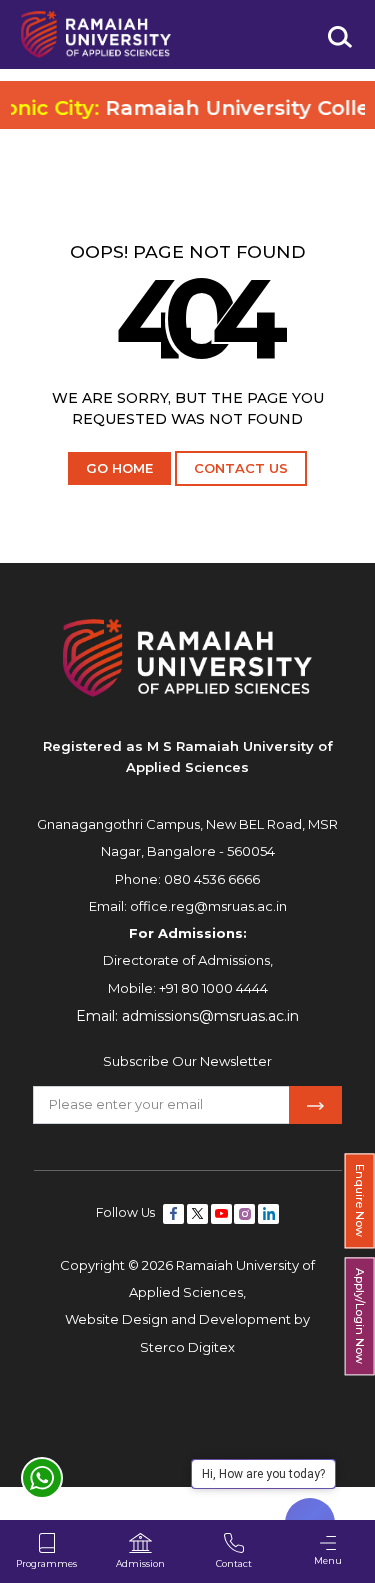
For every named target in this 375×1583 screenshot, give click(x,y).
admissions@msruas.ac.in (210, 1016)
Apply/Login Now (360, 1317)
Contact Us (241, 468)
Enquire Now (360, 1200)
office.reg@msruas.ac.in (208, 906)
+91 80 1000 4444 (213, 988)
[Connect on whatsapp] (42, 1478)
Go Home (119, 468)
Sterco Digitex (187, 1347)
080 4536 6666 (212, 879)
